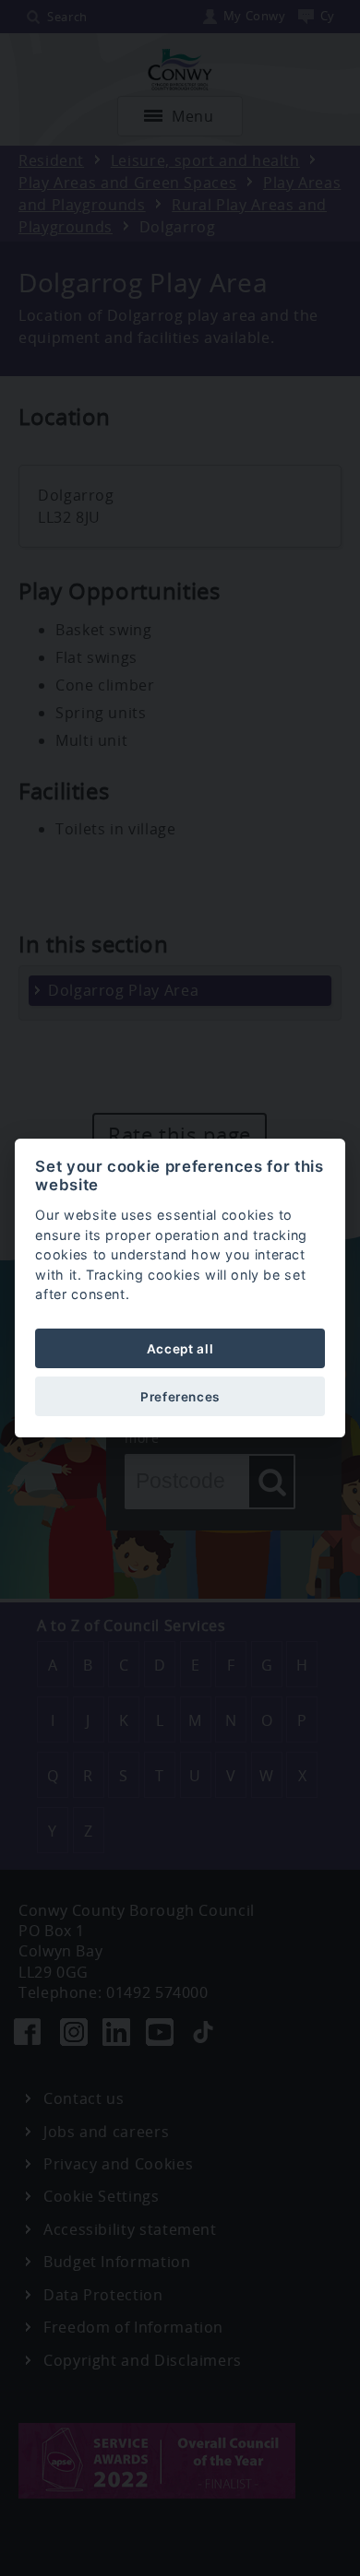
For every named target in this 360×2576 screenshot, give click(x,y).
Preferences (180, 1397)
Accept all (180, 1349)
